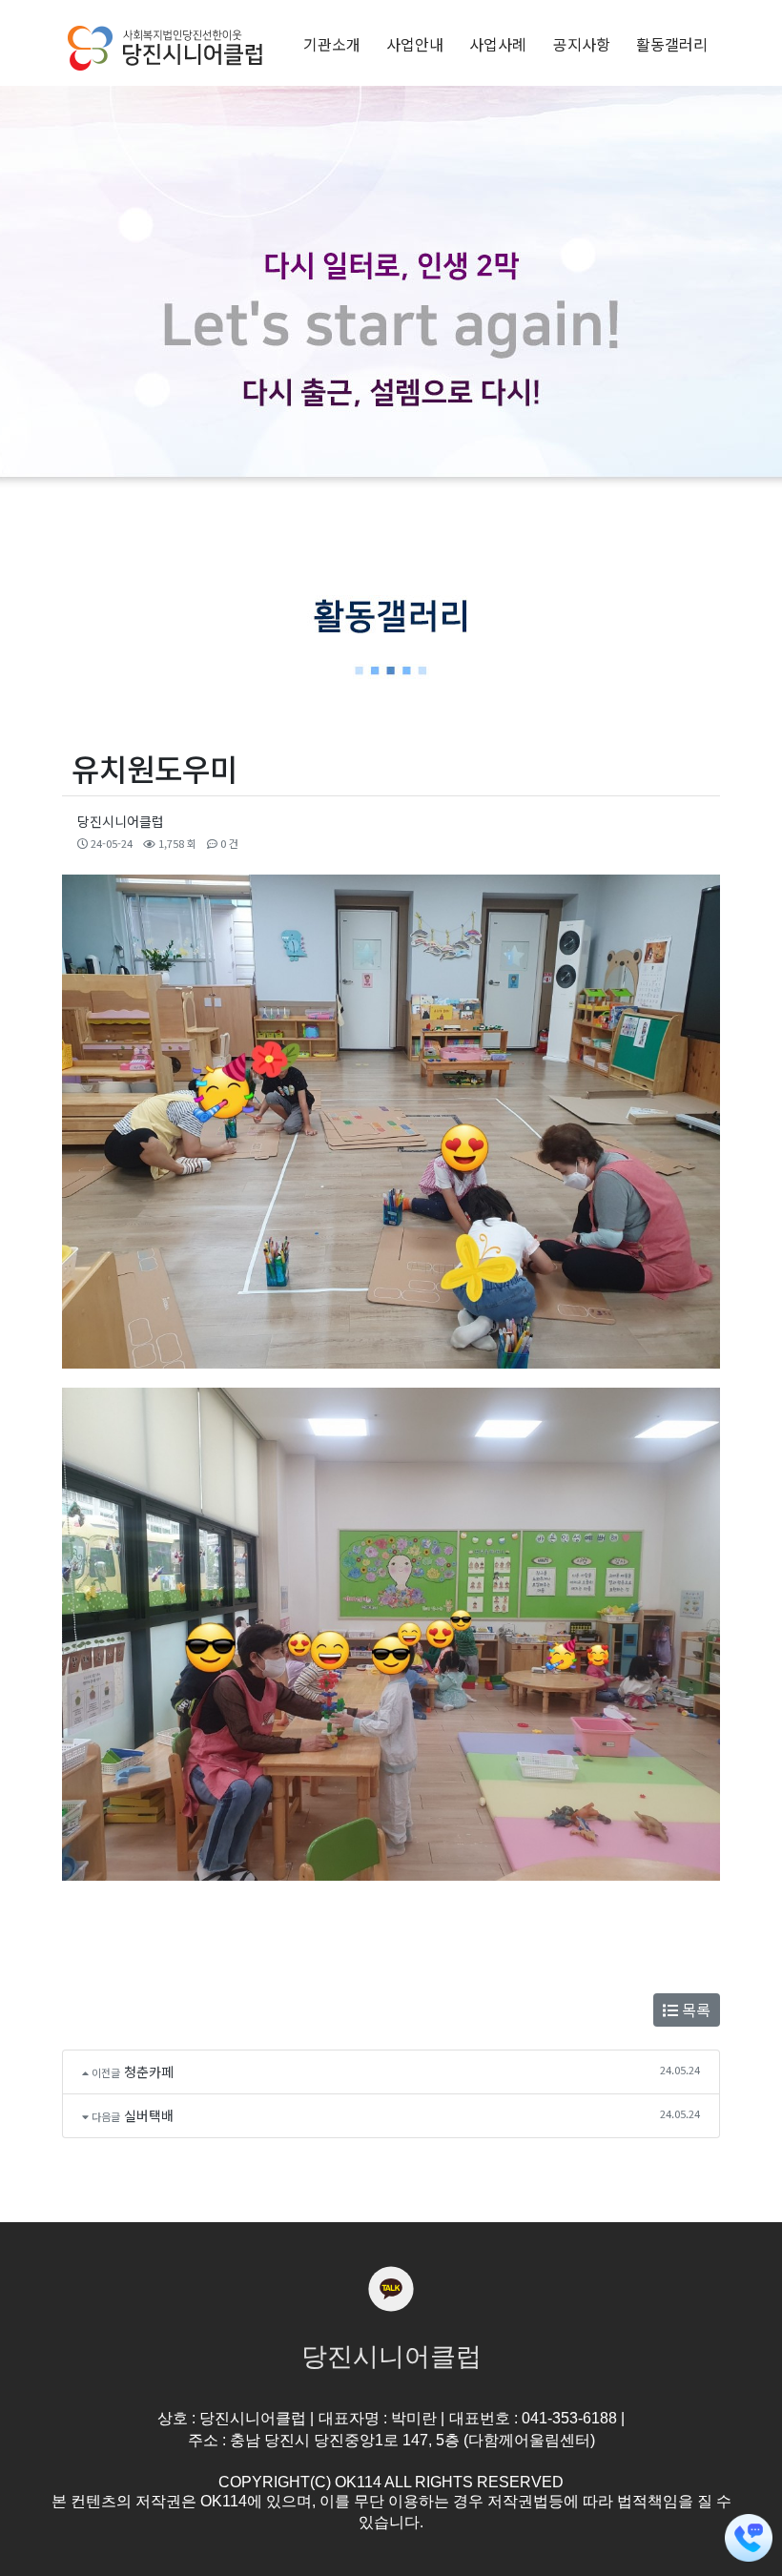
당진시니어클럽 (121, 821)
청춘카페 (149, 2071)
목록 (694, 2009)
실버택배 (149, 2115)
